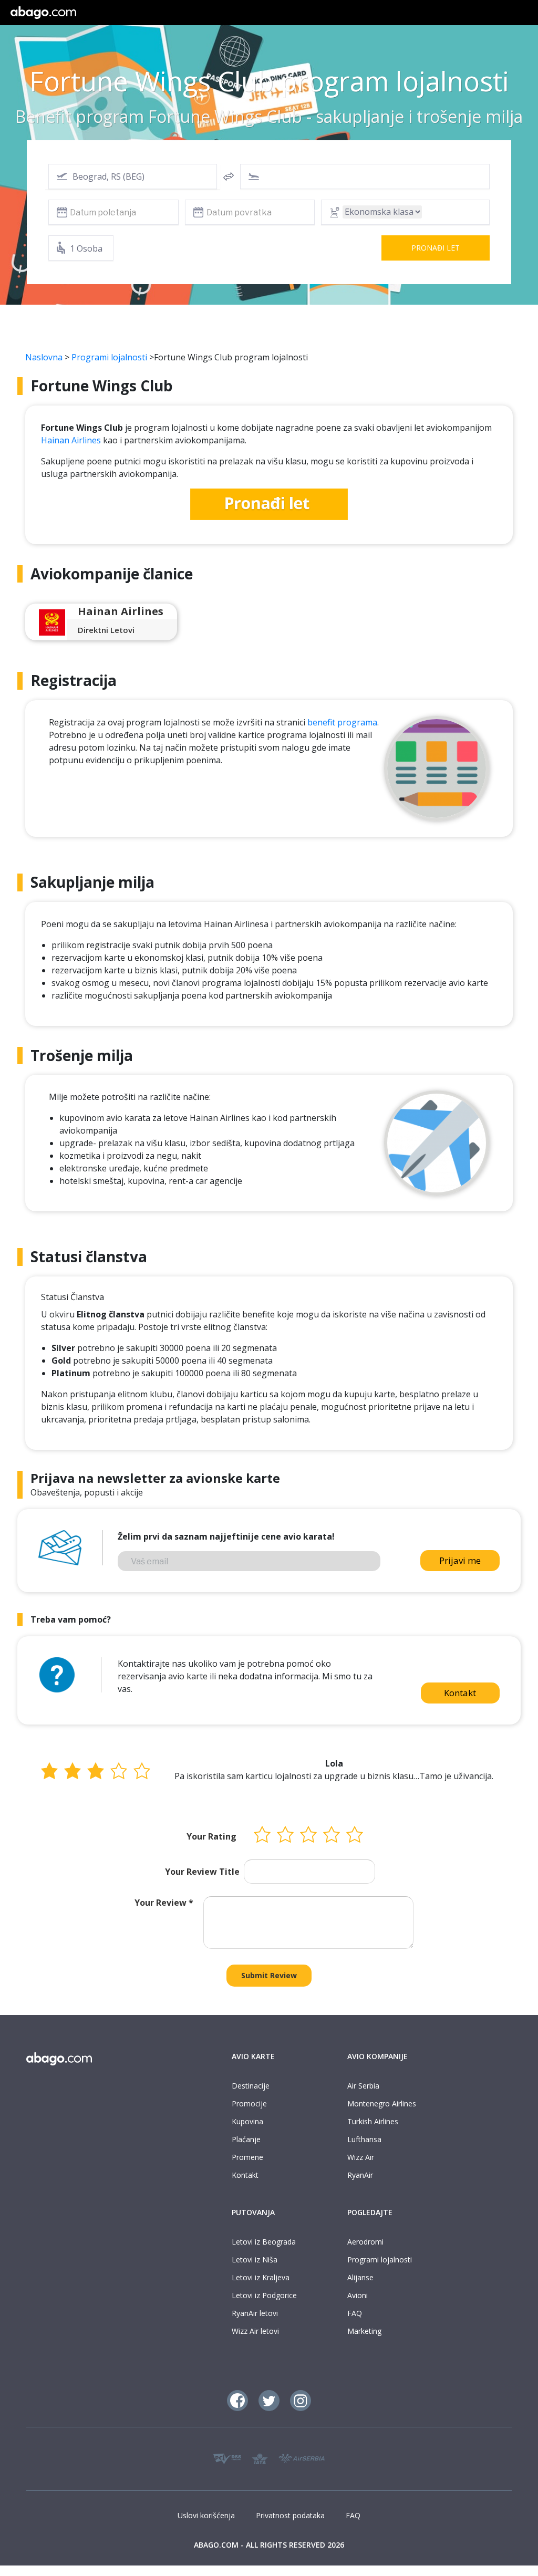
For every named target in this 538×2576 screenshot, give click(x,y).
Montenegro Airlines (382, 2104)
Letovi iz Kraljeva (261, 2277)
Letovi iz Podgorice (264, 2295)
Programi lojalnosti (109, 357)
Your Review (164, 1903)
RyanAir (360, 2175)
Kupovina (247, 2121)
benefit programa (342, 722)
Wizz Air (361, 2157)
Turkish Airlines (373, 2121)
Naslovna (44, 357)
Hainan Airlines (71, 440)
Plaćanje (246, 2139)
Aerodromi (365, 2242)
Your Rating (211, 1836)
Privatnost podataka (290, 2515)
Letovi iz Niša (255, 2260)
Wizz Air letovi (255, 2331)
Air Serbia (363, 2086)
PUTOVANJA (253, 2212)
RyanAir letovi (255, 2313)
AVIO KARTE (253, 2056)
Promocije (249, 2104)
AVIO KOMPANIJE (377, 2056)
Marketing (364, 2331)
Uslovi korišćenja (206, 2515)
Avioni (358, 2295)
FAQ (355, 2313)
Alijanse (360, 2277)
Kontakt (460, 1693)
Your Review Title (202, 1872)
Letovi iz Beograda (264, 2242)
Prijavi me (460, 1560)
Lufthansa (364, 2139)
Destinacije (251, 2086)
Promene (247, 2157)
